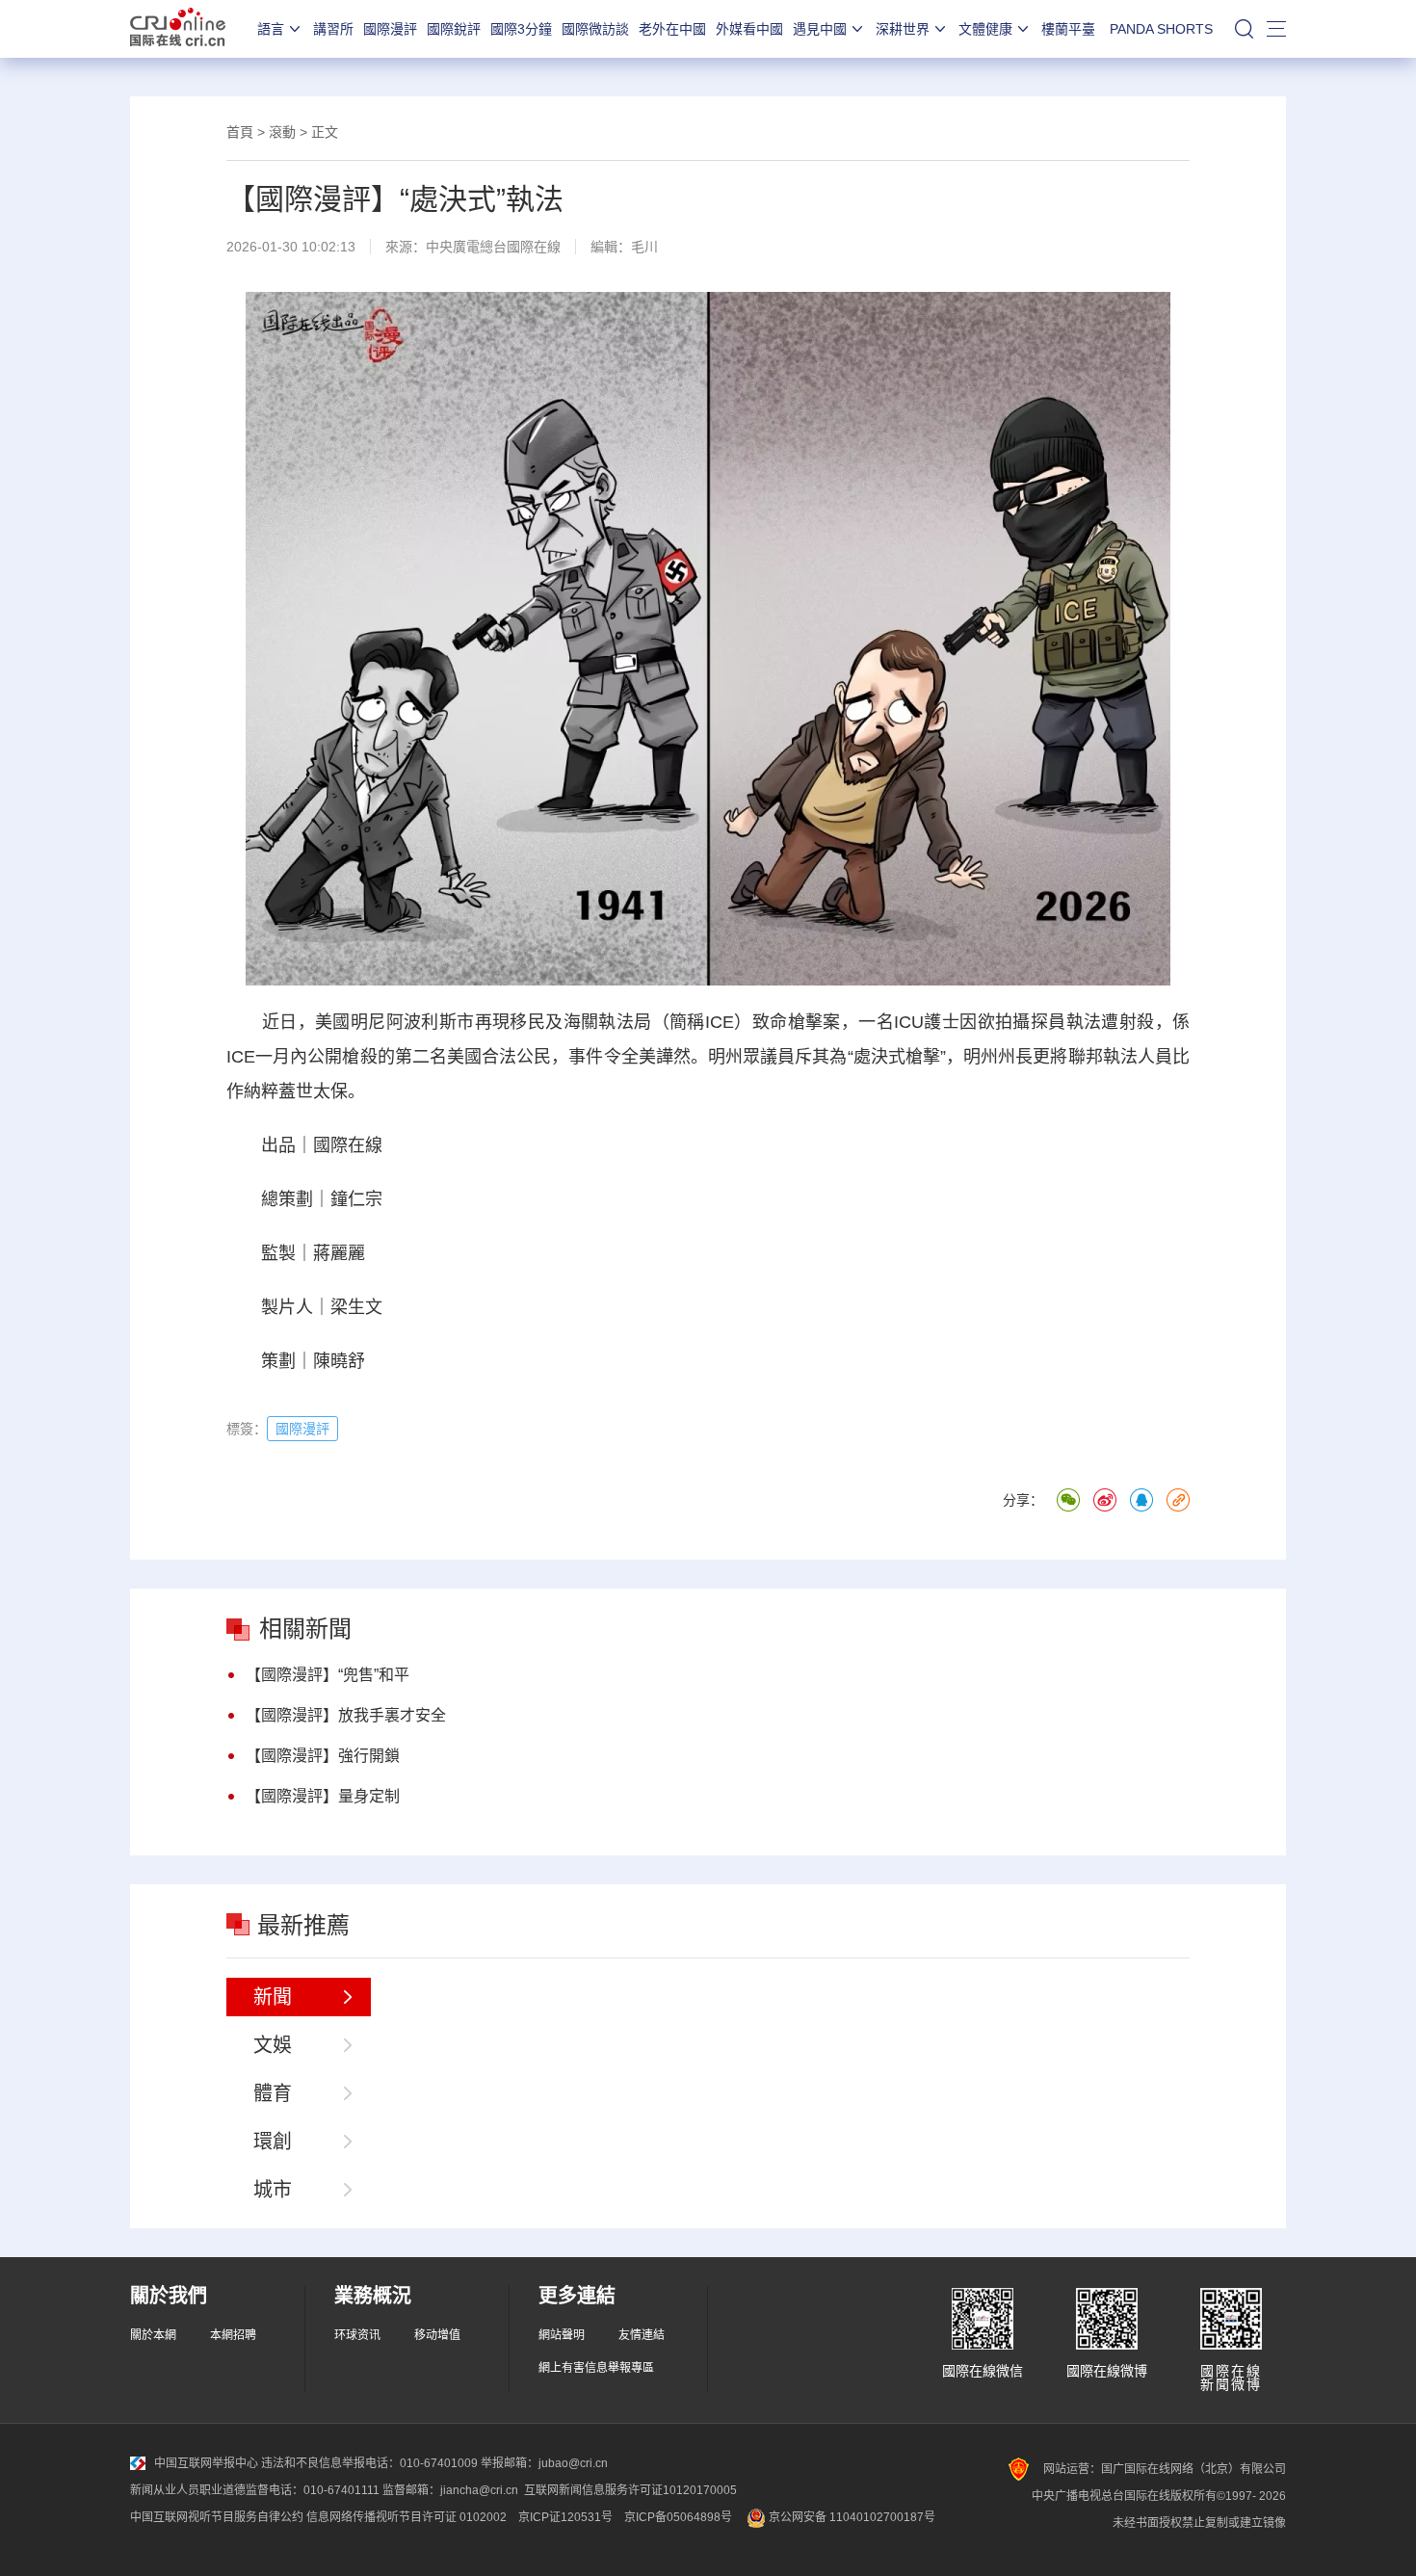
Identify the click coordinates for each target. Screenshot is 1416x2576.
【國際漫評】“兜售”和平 (328, 1675)
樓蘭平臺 (1068, 29)
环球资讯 (357, 2335)
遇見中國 (820, 29)
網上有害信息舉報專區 (596, 2368)
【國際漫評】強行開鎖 (323, 1756)
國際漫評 (390, 29)
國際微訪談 (595, 29)
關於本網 (153, 2335)
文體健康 (985, 29)
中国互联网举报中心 (206, 2463)
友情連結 (642, 2335)
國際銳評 (454, 29)
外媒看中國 (749, 29)
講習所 (333, 29)
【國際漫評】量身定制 (323, 1796)
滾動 (282, 132)
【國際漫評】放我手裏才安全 (346, 1715)
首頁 (240, 132)
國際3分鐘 (521, 29)
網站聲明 (562, 2335)
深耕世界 (903, 29)
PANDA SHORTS (1161, 29)
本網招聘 (233, 2335)
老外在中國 (672, 29)
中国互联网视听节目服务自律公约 (217, 2517)
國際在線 (178, 29)
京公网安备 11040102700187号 (851, 2517)
